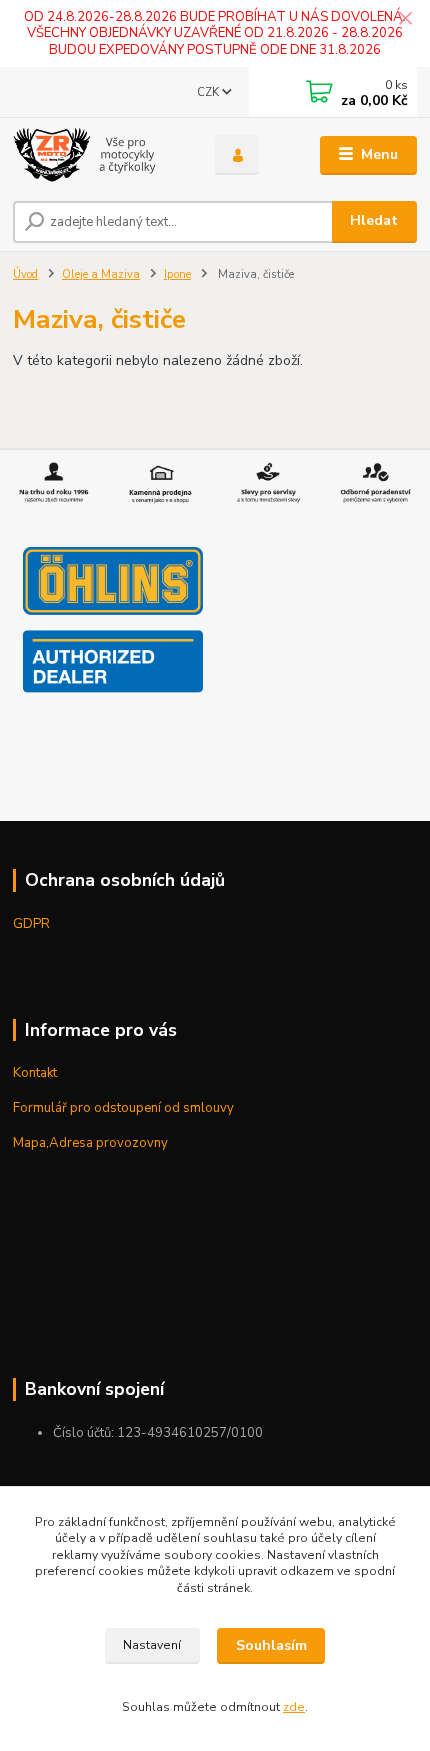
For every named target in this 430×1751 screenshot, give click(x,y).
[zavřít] (405, 20)
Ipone (177, 274)
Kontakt (35, 1073)
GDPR (31, 924)
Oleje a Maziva (101, 274)
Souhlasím (271, 1645)
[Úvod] (97, 155)
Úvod (25, 274)
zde (294, 1707)
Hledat (374, 220)
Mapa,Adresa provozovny (90, 1143)
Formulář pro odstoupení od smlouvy (123, 1108)
